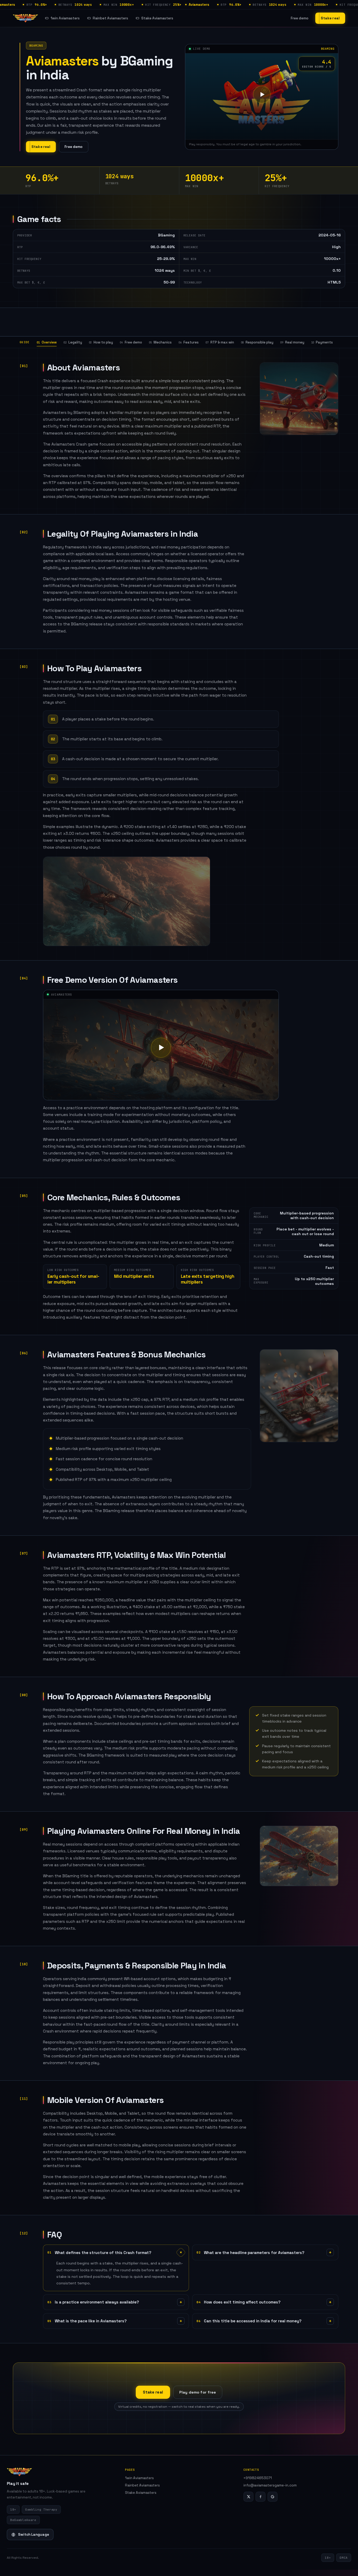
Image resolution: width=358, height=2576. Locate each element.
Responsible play (257, 342)
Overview (47, 342)
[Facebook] (261, 2497)
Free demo (300, 18)
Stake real (330, 18)
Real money (292, 342)
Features (189, 342)
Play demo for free (198, 2392)
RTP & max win (220, 342)
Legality (73, 342)
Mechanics (160, 342)
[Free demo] (262, 95)
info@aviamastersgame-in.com (270, 2485)
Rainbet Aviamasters (110, 18)
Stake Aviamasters (157, 18)
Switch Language (34, 2535)
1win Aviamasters (65, 18)
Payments (322, 342)
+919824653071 (258, 2478)
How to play (101, 342)
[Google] (273, 2497)
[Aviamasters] (26, 18)
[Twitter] (248, 2497)
